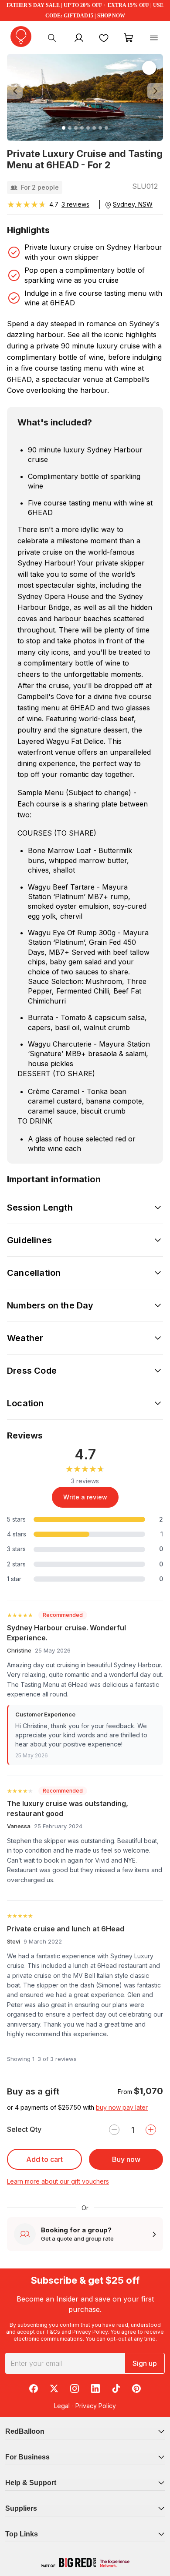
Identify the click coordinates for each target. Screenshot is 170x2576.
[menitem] (104, 37)
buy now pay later (122, 2107)
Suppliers (21, 2508)
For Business (27, 2457)
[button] (19, 91)
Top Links (22, 2534)
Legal (62, 2406)
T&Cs (53, 2332)
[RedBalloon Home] (21, 37)
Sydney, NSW (133, 204)
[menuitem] (52, 37)
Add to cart (44, 2159)
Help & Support (31, 2483)
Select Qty (24, 2129)
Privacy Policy (90, 2332)
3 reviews (75, 204)
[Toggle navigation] (154, 37)
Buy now (126, 2159)
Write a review (85, 1497)
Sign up (145, 2363)
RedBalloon (25, 2431)
